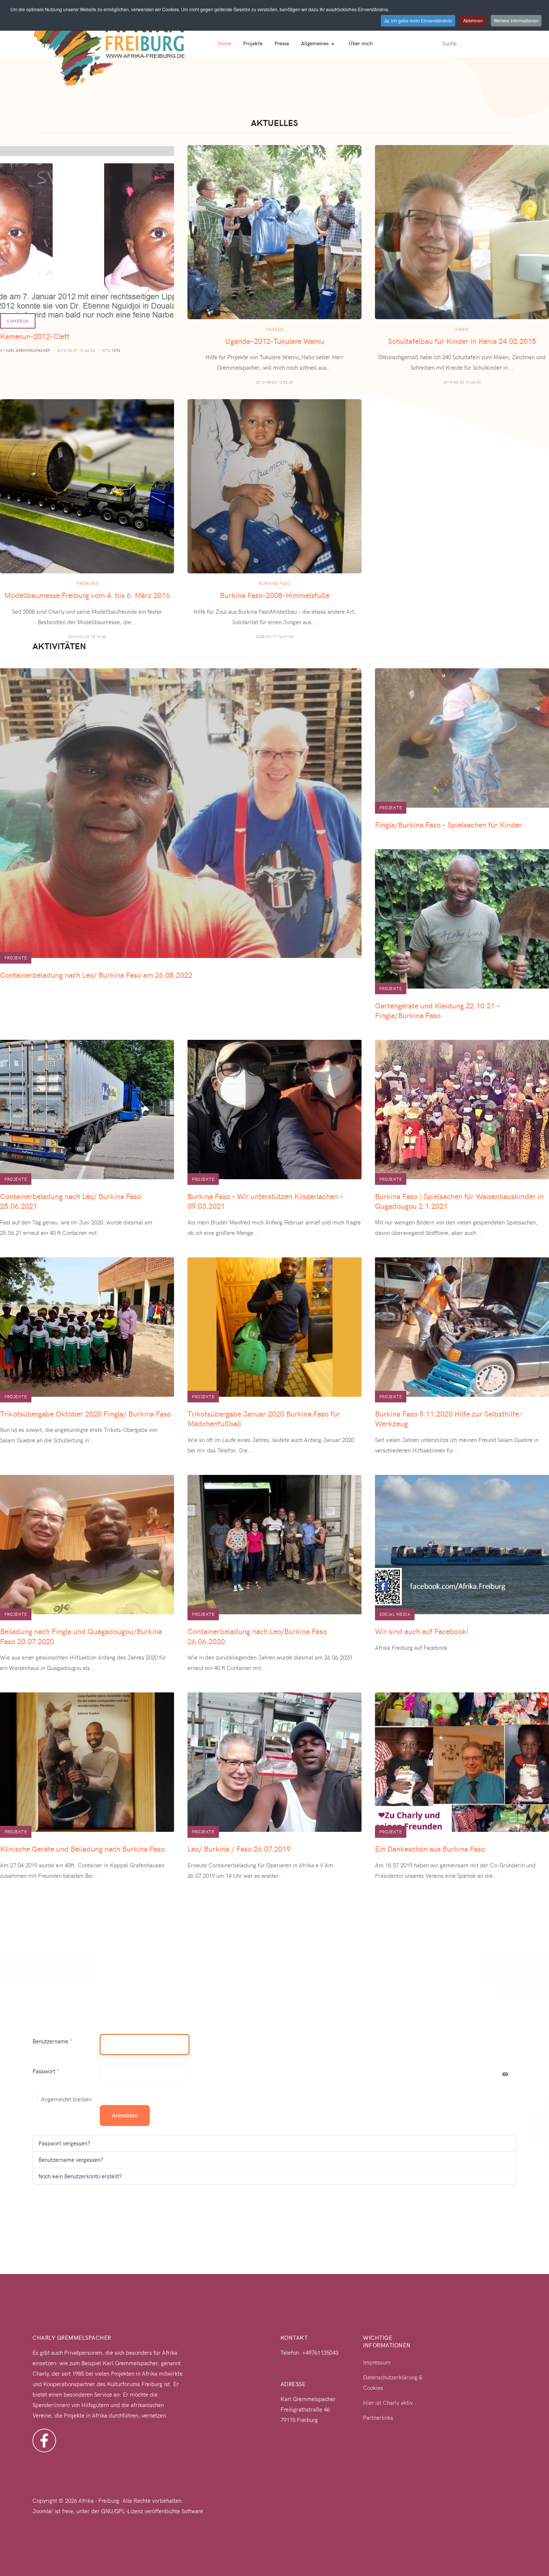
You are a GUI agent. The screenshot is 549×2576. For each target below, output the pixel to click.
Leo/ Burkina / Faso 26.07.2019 (239, 1848)
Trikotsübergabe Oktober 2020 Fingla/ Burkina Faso (86, 1413)
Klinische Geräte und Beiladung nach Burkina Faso (82, 1848)
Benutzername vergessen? (71, 2160)
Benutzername (52, 2041)
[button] (319, 43)
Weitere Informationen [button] (516, 20)
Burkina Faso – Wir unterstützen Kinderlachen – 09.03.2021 (265, 1201)
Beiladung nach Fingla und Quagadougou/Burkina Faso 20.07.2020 (81, 1636)
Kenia (462, 329)
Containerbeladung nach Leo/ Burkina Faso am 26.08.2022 (96, 975)
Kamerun (18, 321)
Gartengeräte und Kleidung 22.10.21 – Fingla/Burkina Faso (437, 1010)
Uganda (275, 329)
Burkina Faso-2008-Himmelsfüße (275, 595)
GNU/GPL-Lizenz (122, 2511)
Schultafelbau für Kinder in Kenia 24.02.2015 (462, 341)
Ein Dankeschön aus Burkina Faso (430, 1848)
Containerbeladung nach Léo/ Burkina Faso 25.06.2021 (71, 1201)
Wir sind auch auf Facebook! (422, 1631)
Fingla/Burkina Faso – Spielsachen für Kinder (449, 824)
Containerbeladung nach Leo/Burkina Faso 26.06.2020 (257, 1636)
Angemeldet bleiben (66, 2099)
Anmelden (125, 2115)
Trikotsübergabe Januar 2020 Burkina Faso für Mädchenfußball (264, 1418)
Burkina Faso (274, 583)
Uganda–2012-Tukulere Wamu (275, 341)
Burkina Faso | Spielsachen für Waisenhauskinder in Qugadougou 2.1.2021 (459, 1201)
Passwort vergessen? (64, 2143)
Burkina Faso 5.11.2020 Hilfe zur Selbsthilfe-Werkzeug (449, 1418)
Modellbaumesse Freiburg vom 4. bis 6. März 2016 (87, 595)
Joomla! (43, 2511)
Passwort (46, 2071)
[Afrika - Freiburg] (109, 43)
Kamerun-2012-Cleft (35, 336)
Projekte (16, 958)
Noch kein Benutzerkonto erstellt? (80, 2176)
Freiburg (87, 583)
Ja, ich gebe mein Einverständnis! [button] (418, 20)
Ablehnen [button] (473, 20)
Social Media (395, 1614)
